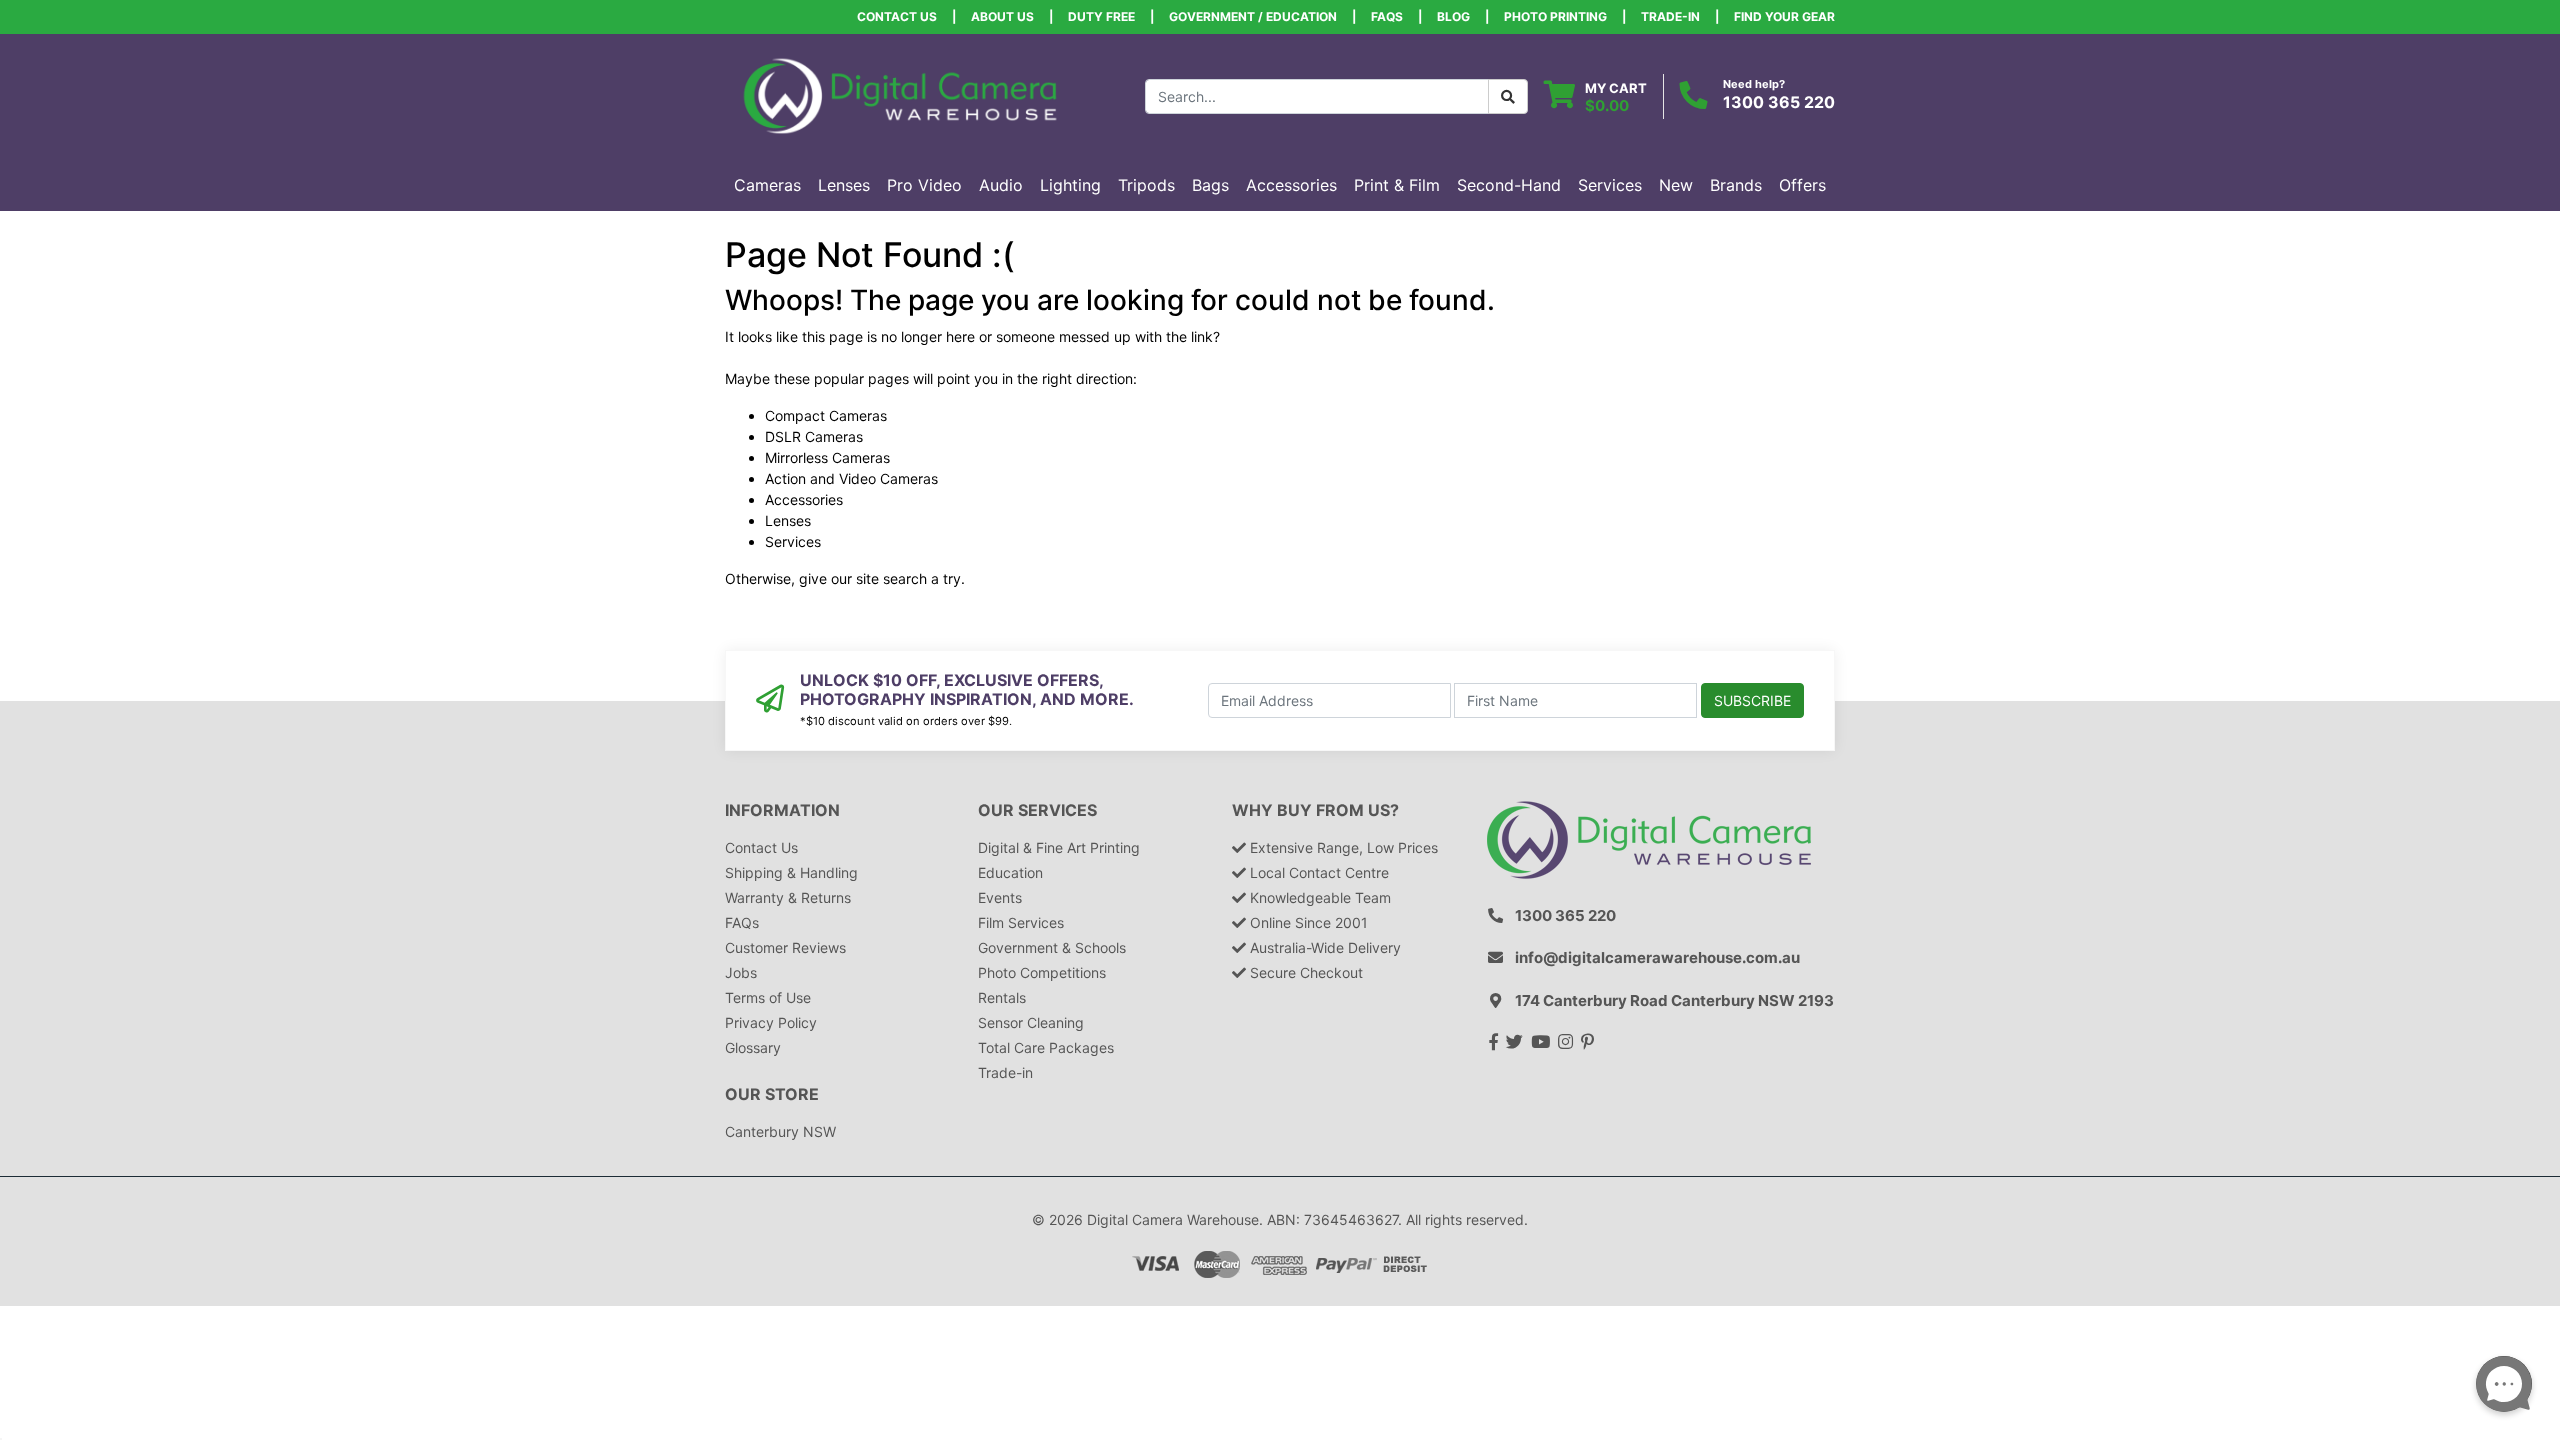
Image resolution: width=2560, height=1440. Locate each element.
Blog (1453, 16)
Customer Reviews (785, 947)
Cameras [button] (767, 185)
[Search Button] (1508, 96)
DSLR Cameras (814, 436)
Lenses (788, 520)
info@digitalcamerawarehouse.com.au (1657, 957)
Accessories (804, 499)
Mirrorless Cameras (827, 457)
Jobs (741, 972)
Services (793, 541)
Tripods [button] (1146, 185)
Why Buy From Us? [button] (1315, 810)
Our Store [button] (772, 1094)
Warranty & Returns (788, 897)
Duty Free (1101, 16)
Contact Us (897, 16)
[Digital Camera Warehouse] (900, 94)
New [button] (1676, 185)
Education (1010, 872)
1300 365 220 (1779, 102)
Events (1000, 897)
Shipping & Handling (791, 872)
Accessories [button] (1291, 185)
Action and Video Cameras (851, 478)
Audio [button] (1001, 185)
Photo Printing (1555, 16)
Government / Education (1253, 16)
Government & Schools (1052, 947)
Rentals (1002, 997)
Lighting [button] (1070, 185)
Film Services (1021, 922)
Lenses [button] (844, 185)
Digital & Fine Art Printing (1059, 847)
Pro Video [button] (924, 185)
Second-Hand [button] (1509, 185)
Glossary (753, 1047)
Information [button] (782, 810)
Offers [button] (1802, 185)
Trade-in (1005, 1072)
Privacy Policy (771, 1022)
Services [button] (1610, 185)
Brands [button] (1736, 185)
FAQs (1387, 16)
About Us (1002, 16)
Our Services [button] (1037, 810)
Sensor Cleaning (1031, 1022)
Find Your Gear (1784, 16)
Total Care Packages (1046, 1047)
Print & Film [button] (1397, 185)
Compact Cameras (826, 415)
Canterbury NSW (780, 1131)
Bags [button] (1210, 185)
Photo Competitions (1042, 972)
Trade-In (1670, 16)
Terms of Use (768, 997)
